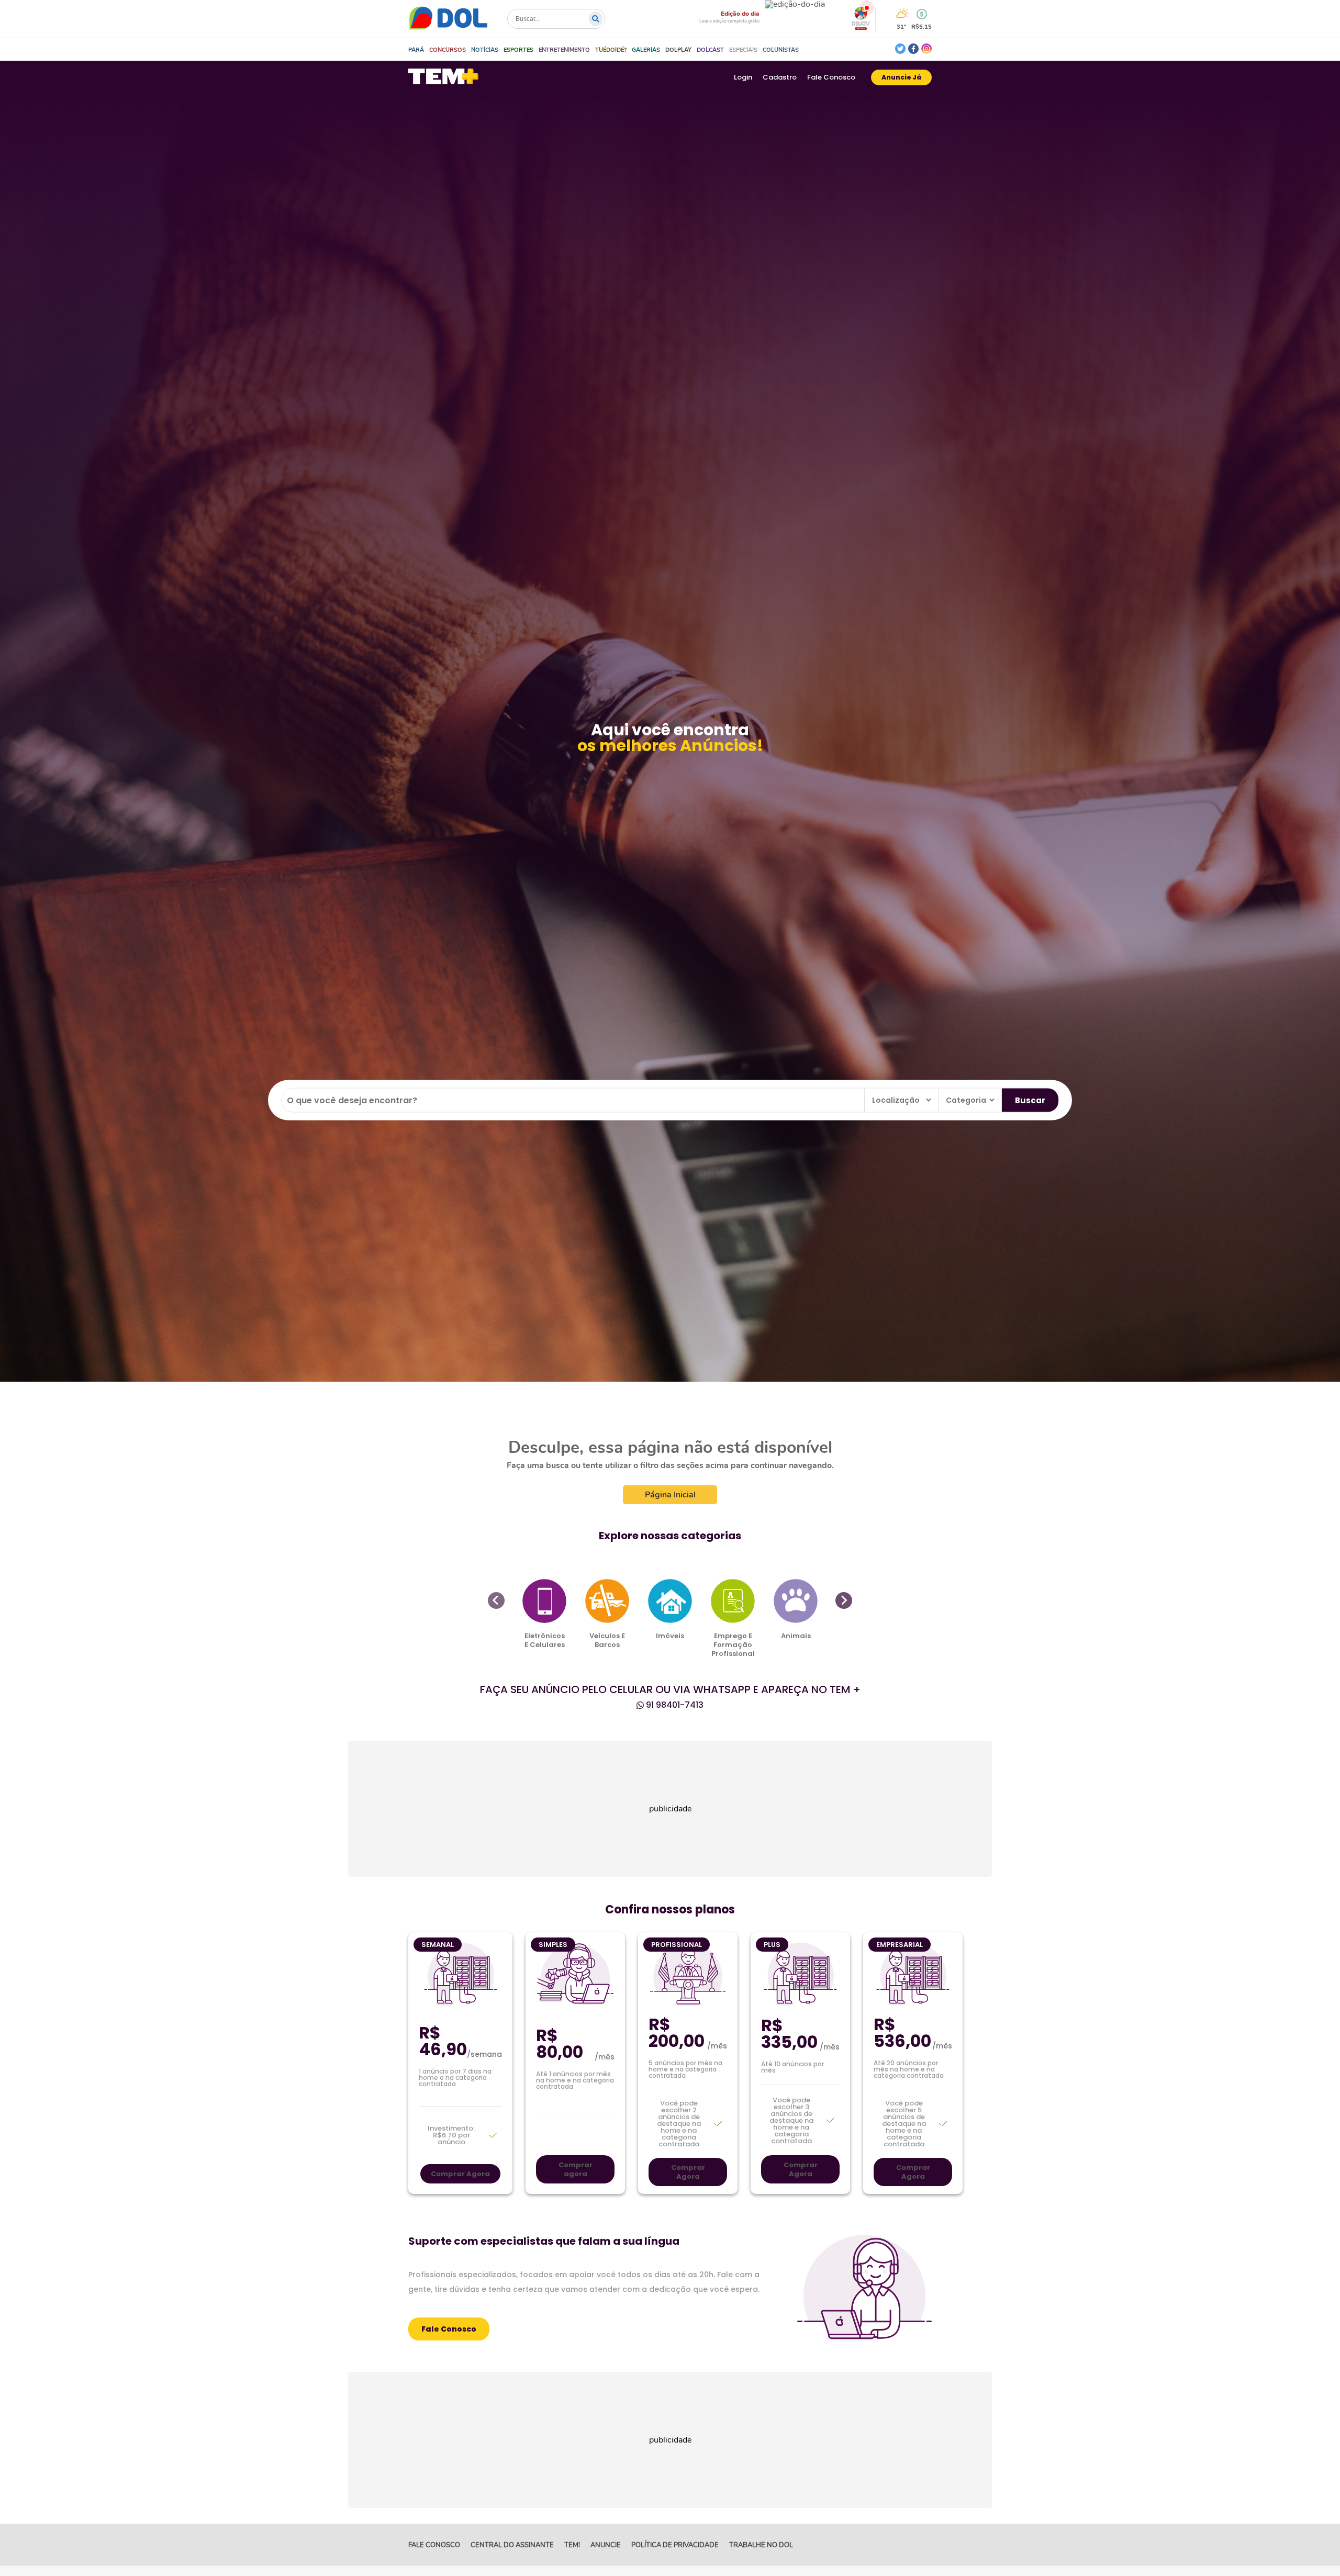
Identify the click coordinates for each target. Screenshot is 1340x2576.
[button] (448, 50)
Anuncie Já (901, 77)
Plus (772, 1945)
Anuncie (606, 2545)
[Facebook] (913, 49)
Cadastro (780, 77)
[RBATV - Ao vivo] (861, 27)
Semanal (438, 1945)
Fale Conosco (831, 77)
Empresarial (900, 1945)
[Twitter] (900, 49)
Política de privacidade (675, 2545)
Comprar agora (576, 2169)
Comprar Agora (460, 2174)
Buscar (1030, 1100)
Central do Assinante (512, 2545)
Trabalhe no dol (761, 2545)
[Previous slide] (496, 1600)
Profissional (677, 1945)
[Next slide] (844, 1600)
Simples (553, 1945)
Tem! (572, 2545)
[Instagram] (926, 49)
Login (743, 77)
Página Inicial (670, 1495)
